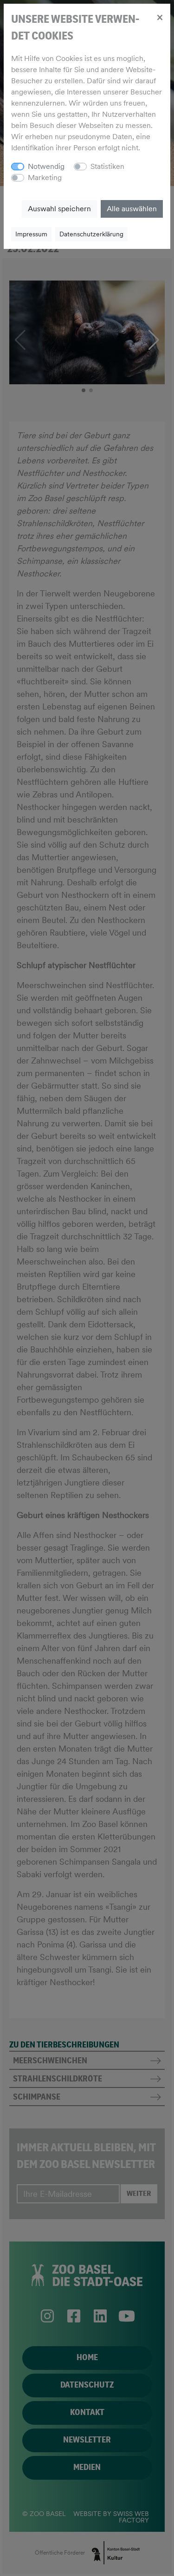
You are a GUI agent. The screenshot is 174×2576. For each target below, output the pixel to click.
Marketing (45, 177)
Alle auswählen (132, 209)
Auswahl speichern (59, 209)
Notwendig (46, 166)
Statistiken (107, 166)
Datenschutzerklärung (91, 234)
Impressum (31, 234)
